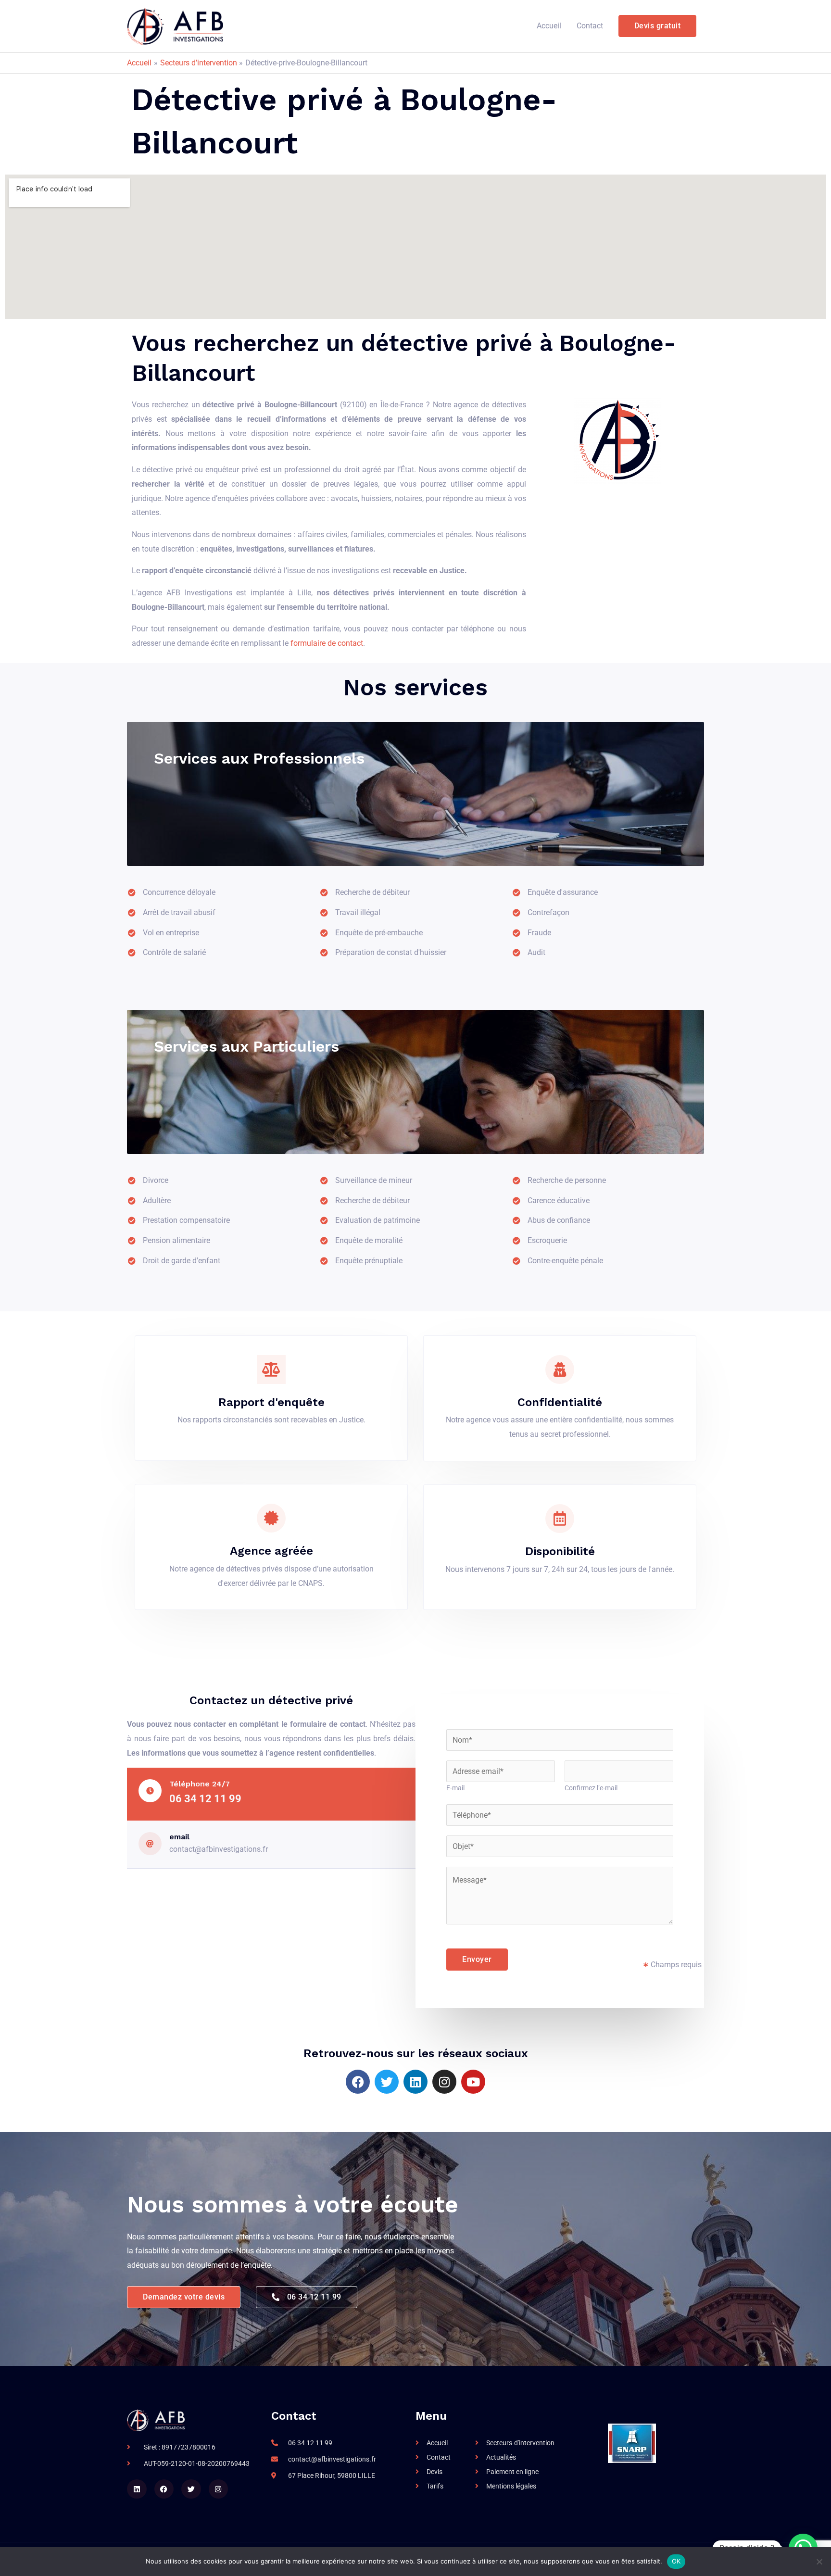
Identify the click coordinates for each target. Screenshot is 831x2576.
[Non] (819, 2562)
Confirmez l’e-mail (591, 1788)
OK (676, 2561)
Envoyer (477, 1959)
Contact (590, 26)
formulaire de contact (327, 643)
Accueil (549, 26)
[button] (658, 26)
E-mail (455, 1788)
